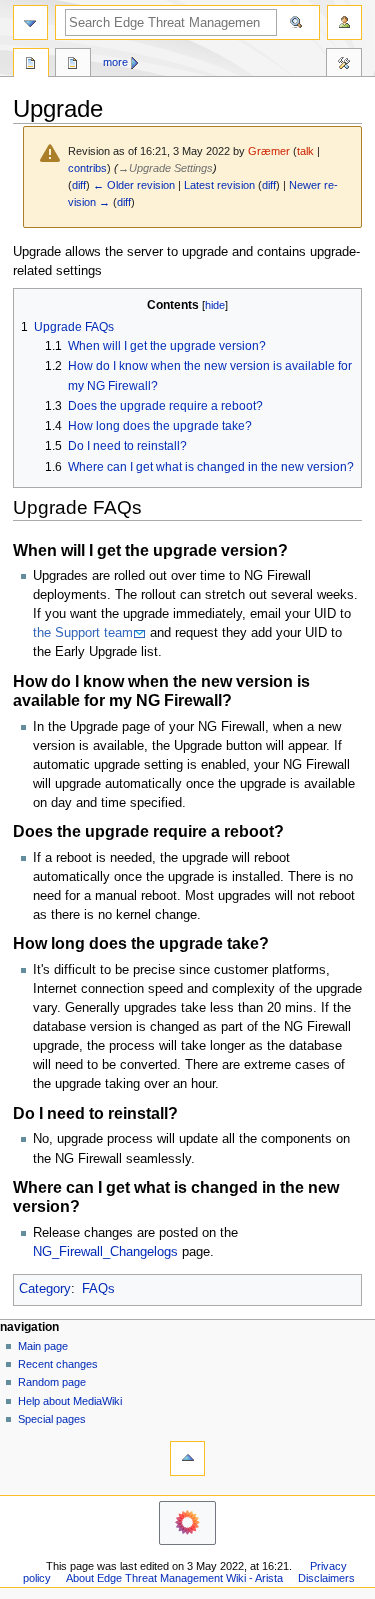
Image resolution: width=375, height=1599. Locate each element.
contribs (87, 168)
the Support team (83, 633)
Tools (344, 65)
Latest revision (219, 185)
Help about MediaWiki (70, 1401)
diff (79, 185)
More (115, 62)
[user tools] (344, 22)
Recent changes (58, 1364)
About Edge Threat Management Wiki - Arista (174, 1578)
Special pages (52, 1419)
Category (45, 1289)
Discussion (73, 65)
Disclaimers (326, 1578)
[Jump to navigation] (30, 22)
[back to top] (187, 1458)
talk (305, 151)
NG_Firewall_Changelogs (105, 1252)
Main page (43, 1346)
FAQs (98, 1289)
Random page (52, 1382)
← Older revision (134, 185)
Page (31, 65)
